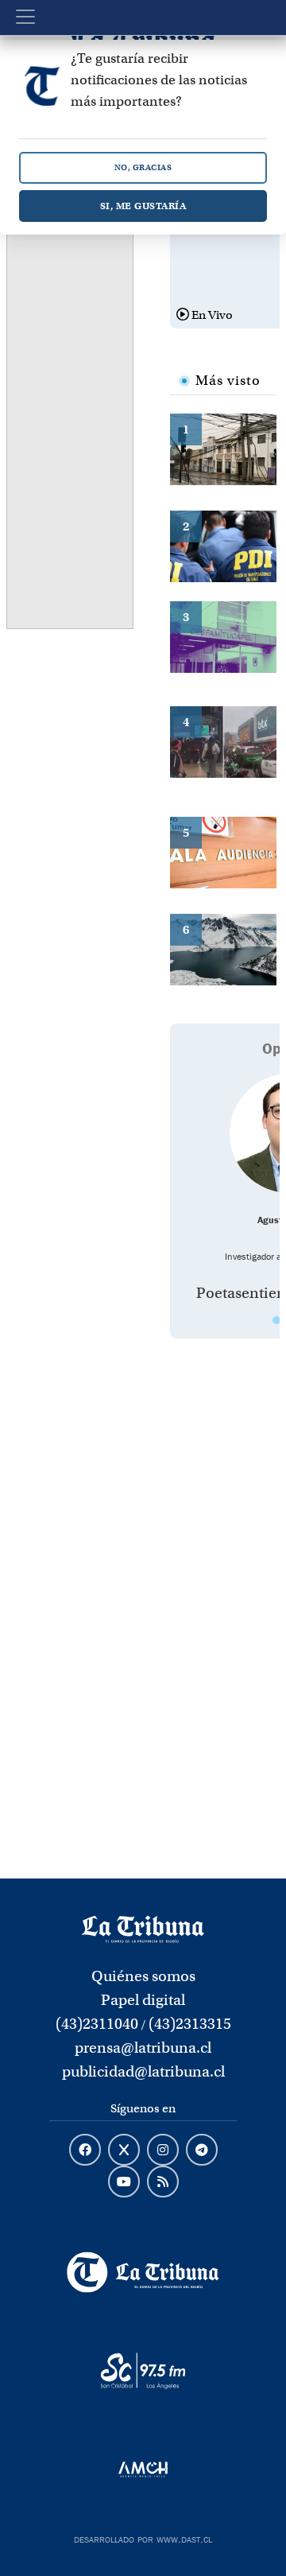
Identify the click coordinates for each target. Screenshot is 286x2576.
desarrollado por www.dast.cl (143, 2538)
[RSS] (163, 2182)
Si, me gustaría (143, 206)
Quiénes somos (143, 1976)
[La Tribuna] (143, 2272)
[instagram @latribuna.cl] (163, 2151)
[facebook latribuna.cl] (85, 2151)
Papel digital (143, 2000)
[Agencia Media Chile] (143, 2469)
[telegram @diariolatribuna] (202, 2151)
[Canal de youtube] (124, 2182)
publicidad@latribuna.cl (143, 2071)
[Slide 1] (276, 1320)
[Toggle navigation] (25, 17)
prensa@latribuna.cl (143, 2048)
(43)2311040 (97, 2024)
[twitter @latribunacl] (124, 2151)
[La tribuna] (143, 1928)
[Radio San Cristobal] (143, 2371)
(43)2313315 (190, 2024)
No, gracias (143, 167)
